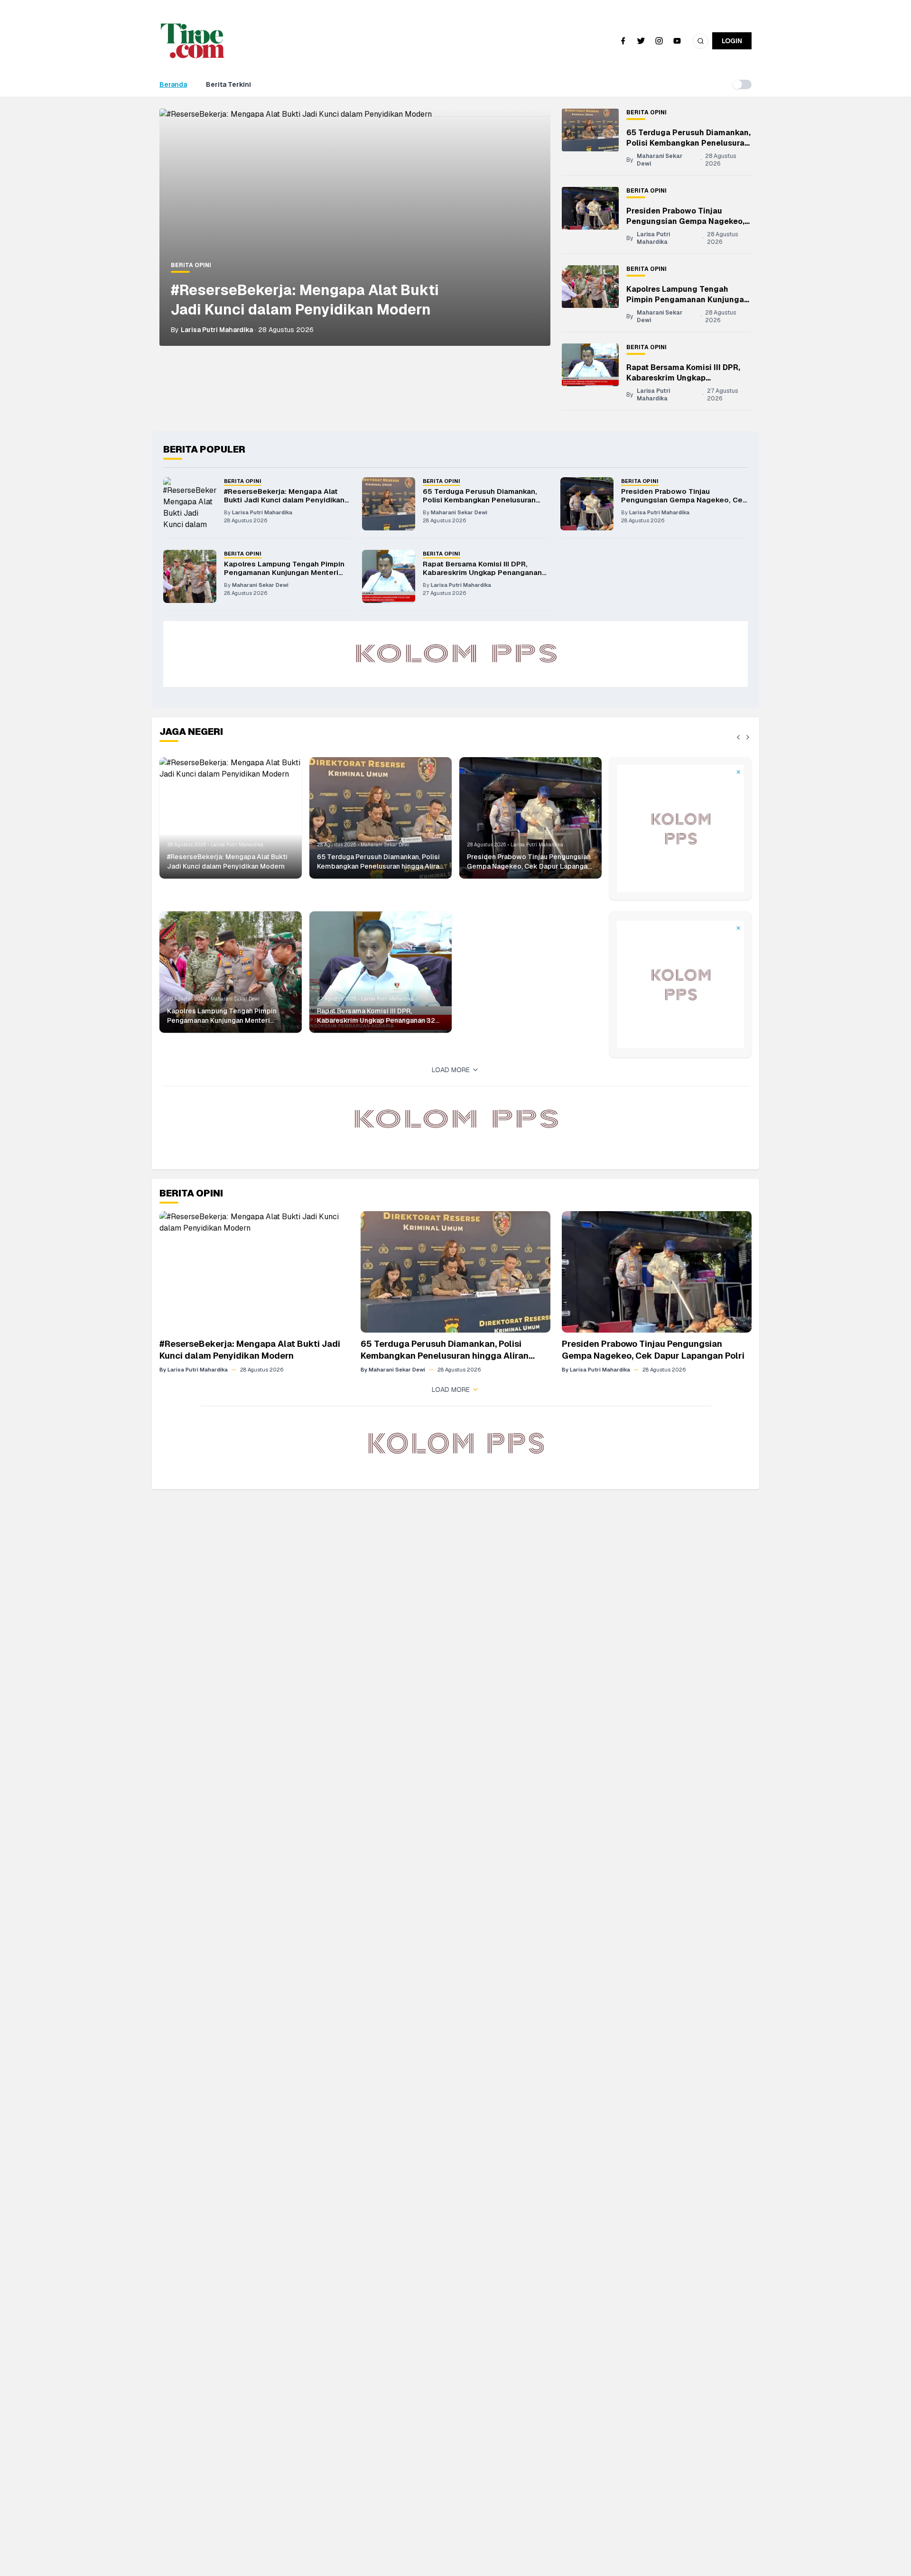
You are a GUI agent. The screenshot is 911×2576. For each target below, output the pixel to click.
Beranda (173, 84)
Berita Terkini (228, 84)
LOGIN (732, 41)
